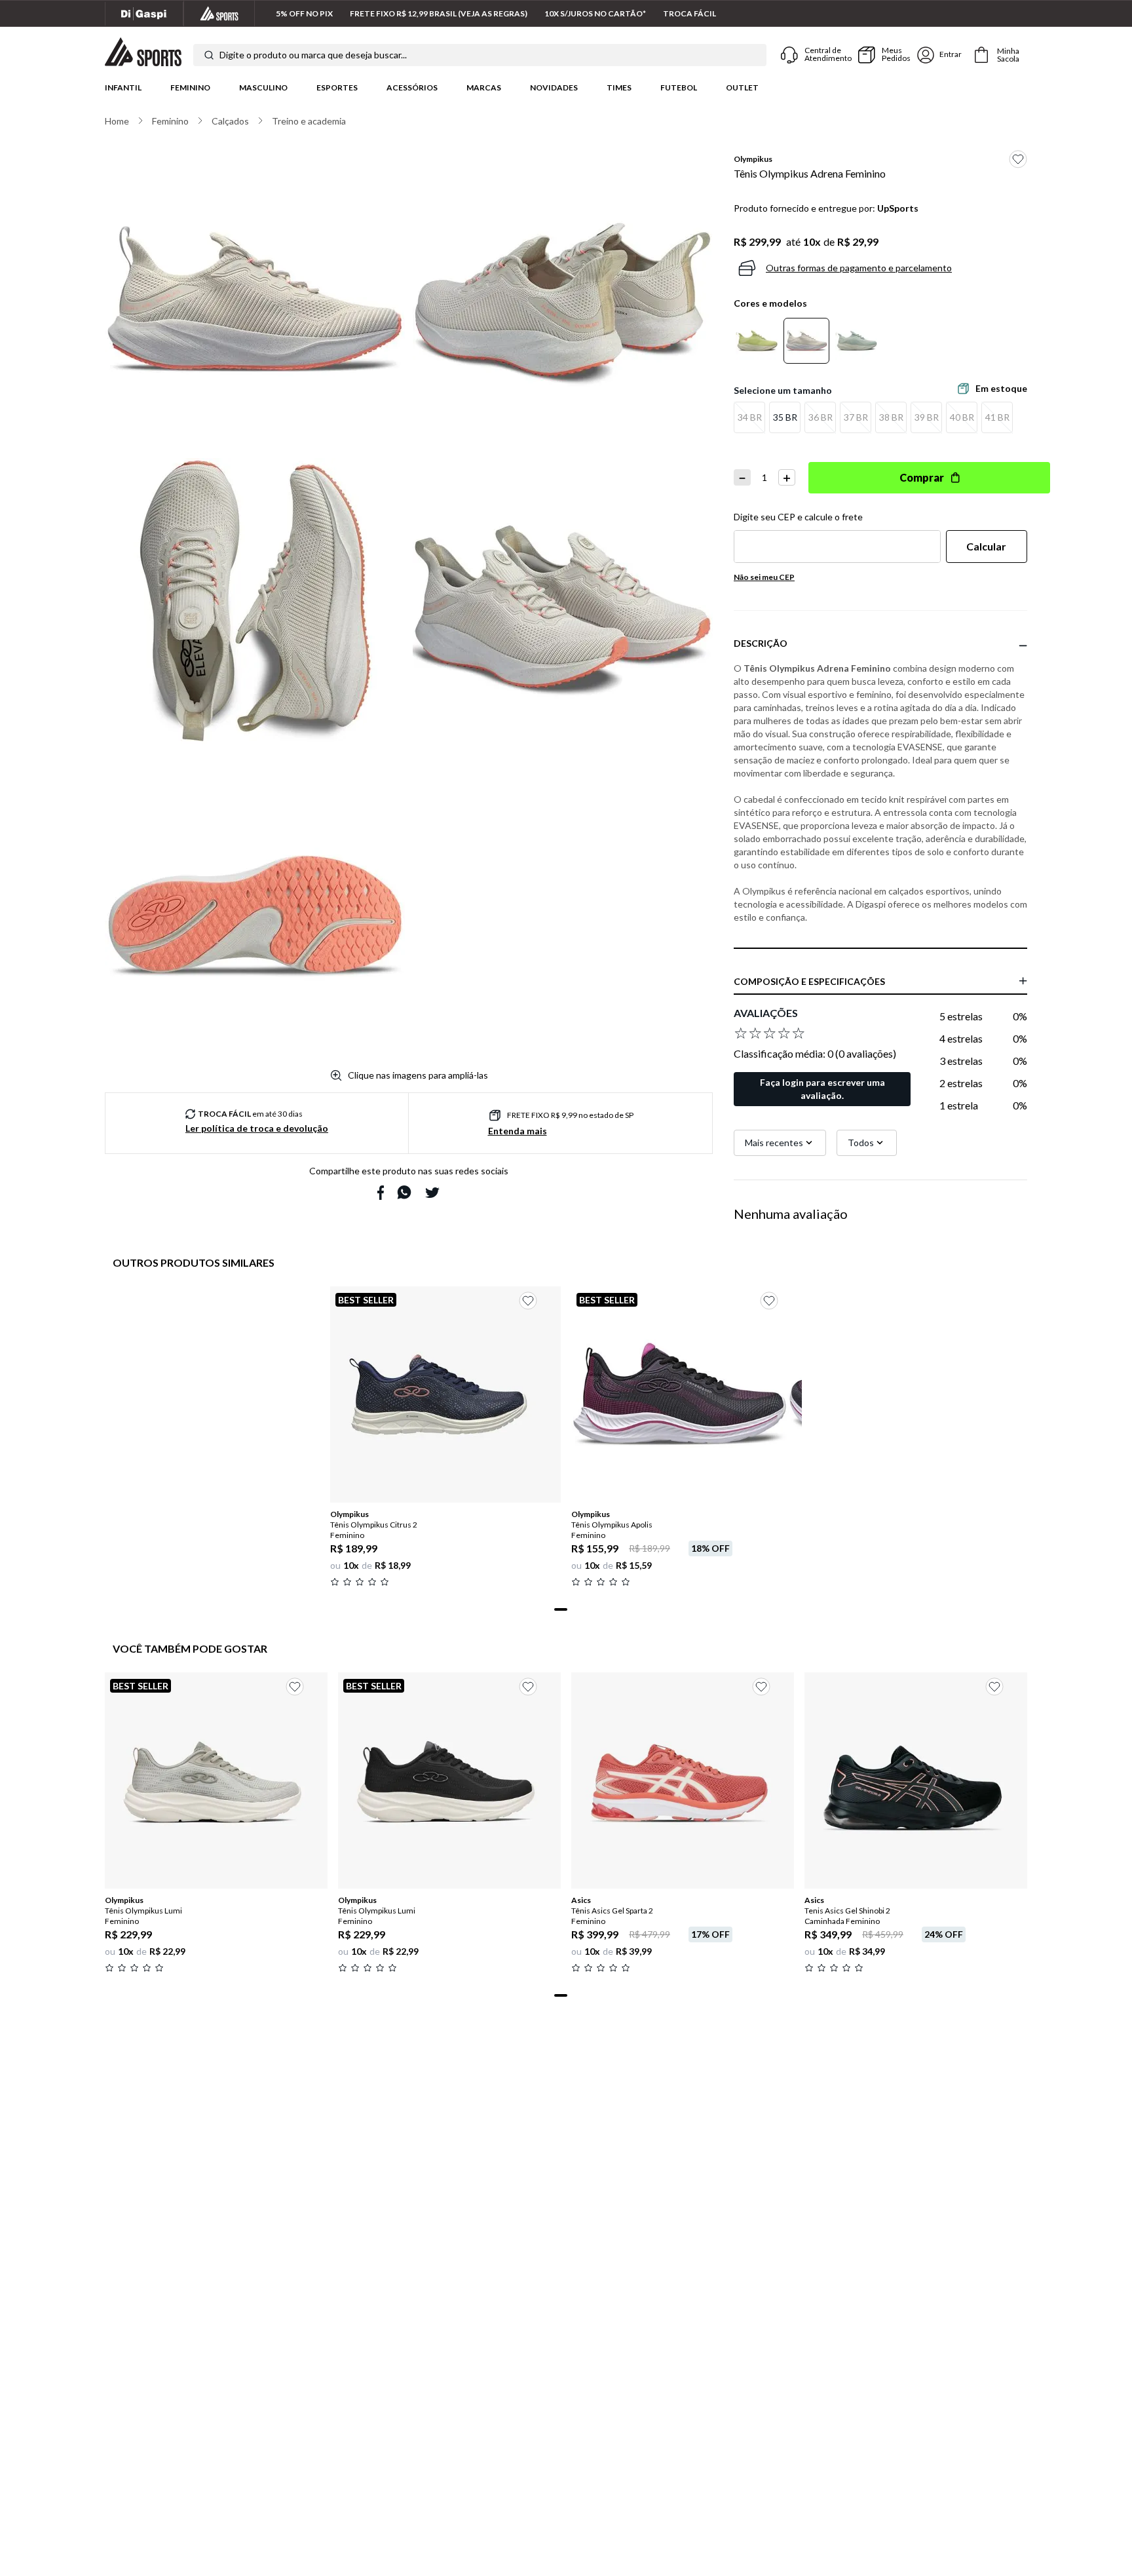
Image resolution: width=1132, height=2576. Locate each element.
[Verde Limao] (757, 341)
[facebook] (381, 1193)
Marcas (484, 87)
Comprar (922, 477)
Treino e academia (309, 121)
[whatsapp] (404, 1192)
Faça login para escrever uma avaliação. (822, 1089)
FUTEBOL (679, 87)
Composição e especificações (809, 981)
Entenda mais (518, 1131)
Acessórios (412, 87)
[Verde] (856, 341)
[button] (749, 417)
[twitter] (432, 1193)
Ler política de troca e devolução (257, 1128)
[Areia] (806, 341)
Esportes (337, 87)
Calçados (230, 121)
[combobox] (480, 55)
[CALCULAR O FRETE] (987, 547)
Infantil (123, 87)
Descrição (761, 643)
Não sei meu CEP (764, 577)
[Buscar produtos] (209, 55)
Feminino (190, 87)
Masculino (263, 87)
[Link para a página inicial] (117, 121)
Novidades (554, 87)
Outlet (742, 87)
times (619, 87)
